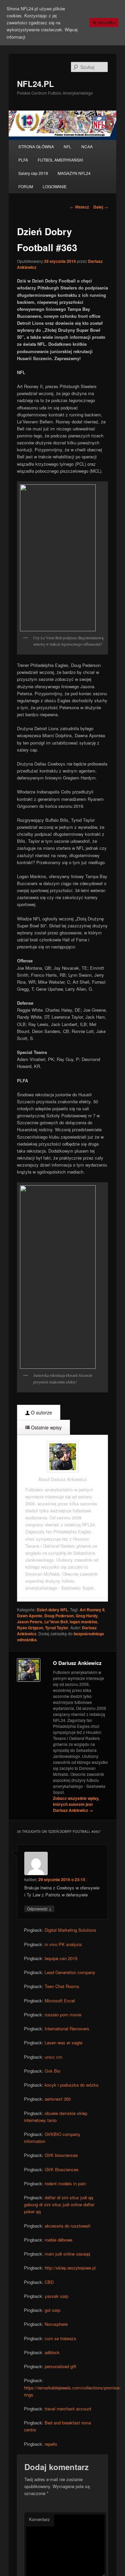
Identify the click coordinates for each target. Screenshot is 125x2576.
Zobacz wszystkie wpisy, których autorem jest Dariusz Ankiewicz (76, 1804)
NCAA (87, 146)
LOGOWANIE (55, 186)
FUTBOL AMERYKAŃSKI (60, 160)
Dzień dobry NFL (52, 1610)
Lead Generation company (70, 1972)
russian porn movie (63, 2015)
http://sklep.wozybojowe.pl (70, 2268)
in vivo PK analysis (63, 1944)
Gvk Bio (52, 2071)
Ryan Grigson (30, 1628)
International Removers (67, 2029)
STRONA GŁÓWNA (36, 146)
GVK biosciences (61, 2155)
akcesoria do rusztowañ (67, 2226)
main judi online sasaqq (67, 2254)
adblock (52, 2352)
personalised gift (60, 2366)
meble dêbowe (58, 2240)
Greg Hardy (87, 1616)
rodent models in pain (65, 2183)
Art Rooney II (92, 1610)
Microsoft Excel (60, 2001)
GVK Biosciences (62, 2169)
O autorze (41, 1412)
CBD (49, 2282)
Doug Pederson (59, 1616)
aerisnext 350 (58, 2099)
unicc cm (53, 2057)
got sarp (52, 2310)
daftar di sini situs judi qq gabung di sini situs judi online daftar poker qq (59, 2204)
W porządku (104, 22)
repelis (51, 2444)
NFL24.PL (35, 84)
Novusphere (56, 2324)
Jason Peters (30, 1622)
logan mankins (83, 1622)
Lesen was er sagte (63, 2043)
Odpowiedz (39, 1908)
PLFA (23, 160)
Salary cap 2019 (33, 173)
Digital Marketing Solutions (70, 1930)
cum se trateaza (60, 2338)
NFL (67, 146)
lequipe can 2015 (61, 1958)
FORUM (26, 186)
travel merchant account (68, 2409)
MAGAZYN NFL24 (74, 173)
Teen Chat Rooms (62, 1986)
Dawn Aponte (30, 1616)
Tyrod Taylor (57, 1628)
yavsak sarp (56, 2296)
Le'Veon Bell (56, 1622)
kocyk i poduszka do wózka (71, 2085)
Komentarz (39, 2519)
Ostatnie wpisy (46, 1427)
